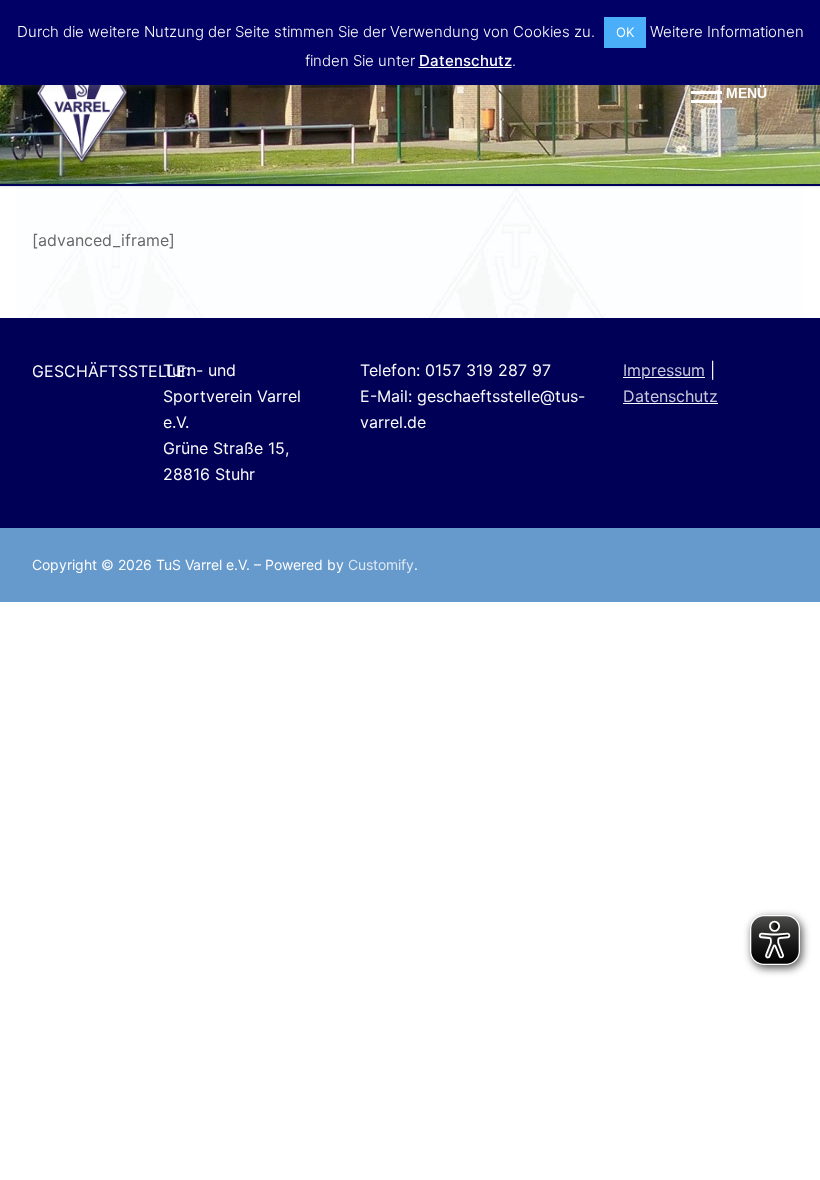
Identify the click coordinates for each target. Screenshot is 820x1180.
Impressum (664, 370)
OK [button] (625, 32)
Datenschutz (670, 396)
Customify (381, 564)
